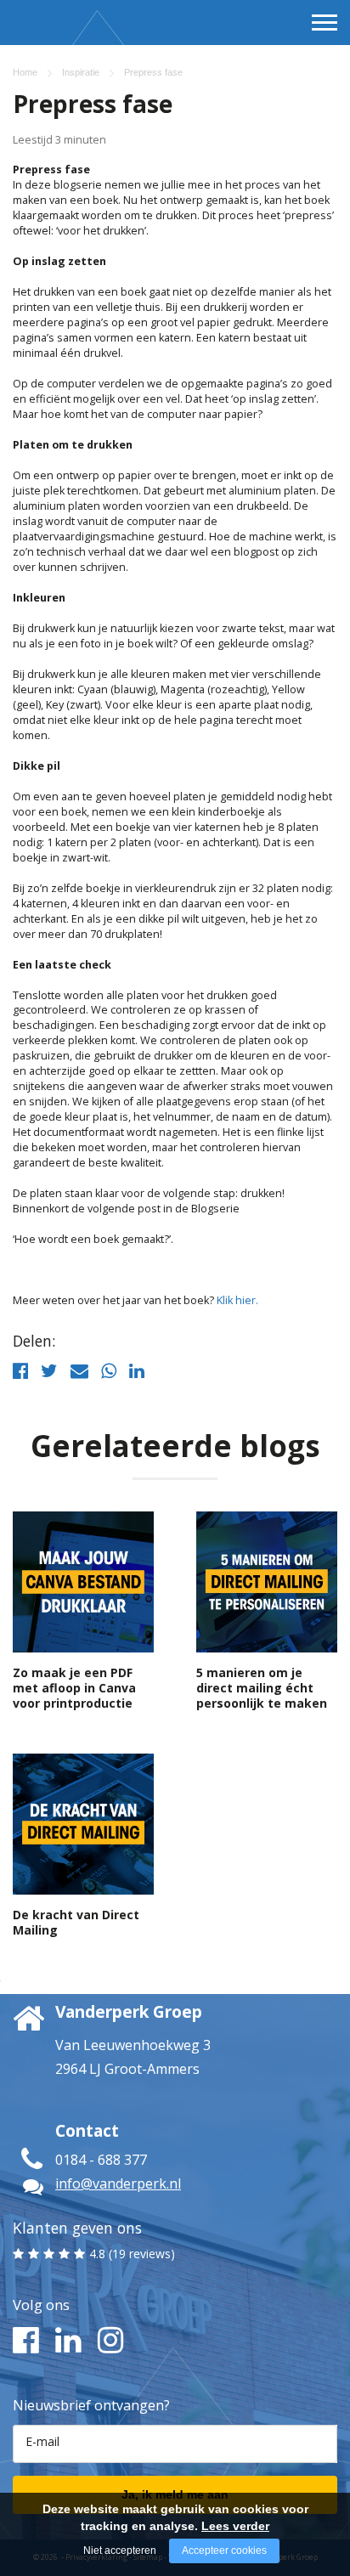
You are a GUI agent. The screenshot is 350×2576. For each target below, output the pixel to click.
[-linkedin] (137, 1370)
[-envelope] (79, 1370)
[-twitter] (49, 1370)
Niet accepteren (120, 2551)
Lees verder (235, 2526)
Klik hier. (237, 1300)
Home (25, 72)
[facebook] (23, 2341)
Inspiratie (81, 72)
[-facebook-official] (20, 1370)
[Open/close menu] (325, 22)
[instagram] (108, 2341)
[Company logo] (58, 52)
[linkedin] (66, 2341)
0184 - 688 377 (101, 2160)
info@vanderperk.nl (118, 2183)
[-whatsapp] (109, 1370)
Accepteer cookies (224, 2551)
